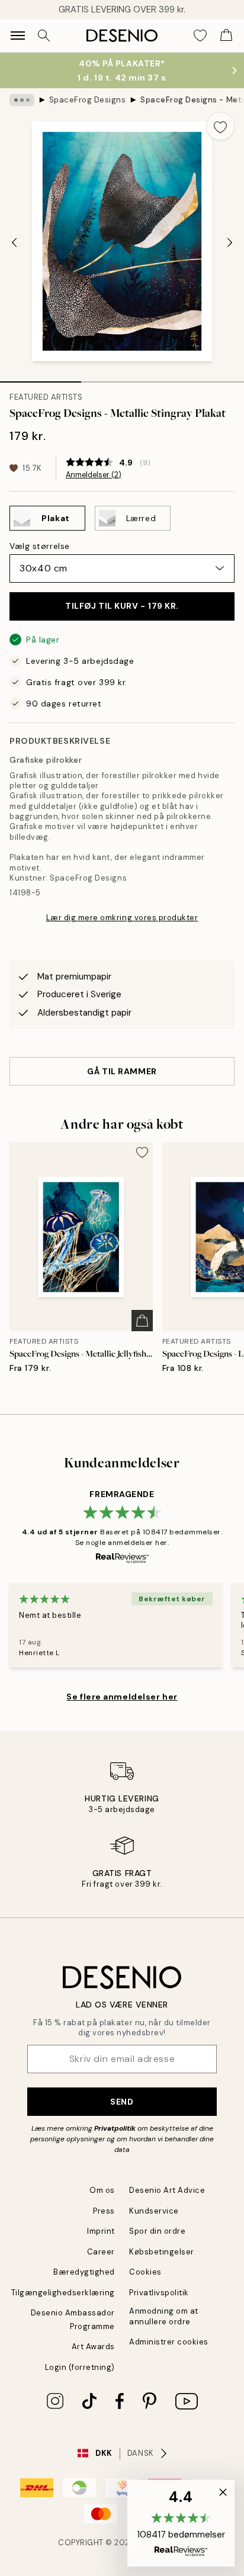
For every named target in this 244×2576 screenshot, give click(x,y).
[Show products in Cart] (226, 36)
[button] (181, 2523)
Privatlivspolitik (159, 2293)
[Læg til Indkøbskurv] (142, 1321)
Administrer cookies (169, 2342)
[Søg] (44, 36)
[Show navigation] (18, 36)
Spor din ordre (157, 2231)
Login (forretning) (80, 2367)
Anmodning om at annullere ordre (164, 2316)
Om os (102, 2190)
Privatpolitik (115, 2128)
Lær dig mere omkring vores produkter (122, 918)
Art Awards (93, 2347)
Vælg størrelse (40, 546)
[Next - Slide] (230, 243)
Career (101, 2252)
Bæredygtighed (84, 2272)
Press (104, 2211)
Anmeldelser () (94, 475)
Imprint (101, 2231)
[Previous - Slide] (14, 243)
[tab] (41, 378)
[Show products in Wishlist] (200, 36)
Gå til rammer (122, 1071)
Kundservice (154, 2211)
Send (122, 2102)
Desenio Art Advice (167, 2190)
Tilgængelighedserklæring (63, 2293)
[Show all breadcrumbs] (22, 100)
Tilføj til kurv (122, 606)
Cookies (145, 2272)
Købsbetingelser (162, 2252)
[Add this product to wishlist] (220, 126)
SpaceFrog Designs (88, 100)
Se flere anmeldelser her (122, 1697)
